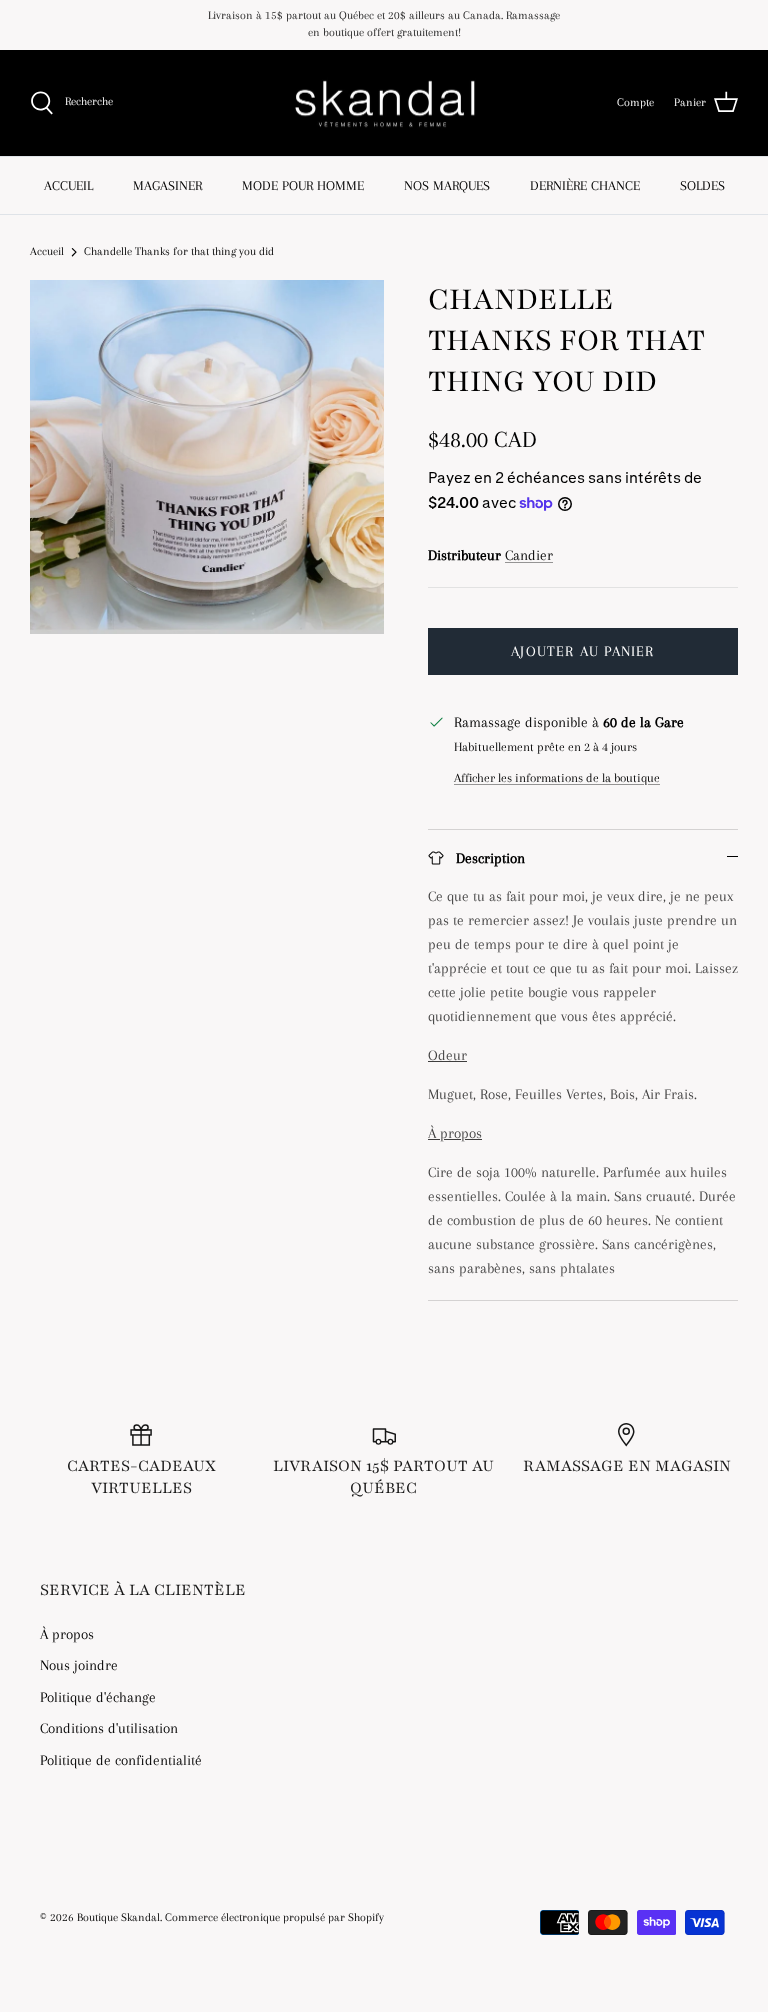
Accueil (47, 251)
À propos (67, 1634)
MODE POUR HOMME (303, 185)
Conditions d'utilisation (109, 1728)
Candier (529, 555)
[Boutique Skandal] (384, 103)
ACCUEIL (68, 185)
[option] (207, 457)
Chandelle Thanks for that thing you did (179, 251)
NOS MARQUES (447, 185)
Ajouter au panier (582, 651)
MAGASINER (167, 185)
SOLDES (702, 185)
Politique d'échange (98, 1697)
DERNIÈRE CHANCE (585, 185)
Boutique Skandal (118, 1917)
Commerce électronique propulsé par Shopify (274, 1917)
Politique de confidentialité (121, 1760)
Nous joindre (79, 1665)
